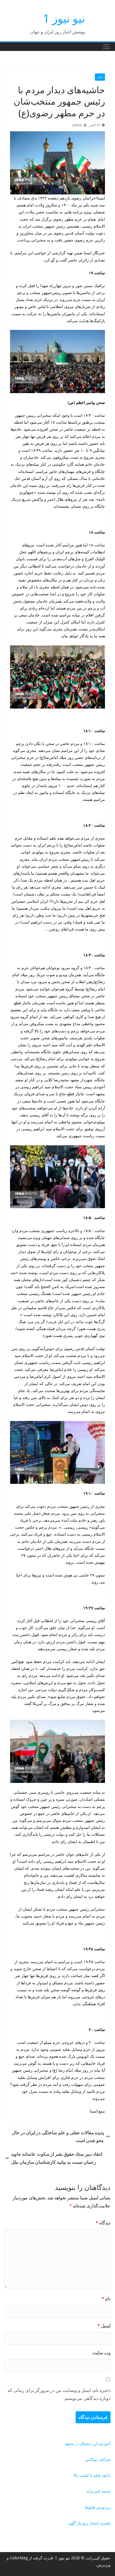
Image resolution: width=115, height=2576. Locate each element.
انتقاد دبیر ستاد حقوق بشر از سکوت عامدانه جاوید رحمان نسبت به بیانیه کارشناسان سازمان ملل (57, 2158)
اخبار (100, 77)
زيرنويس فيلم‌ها (98, 2507)
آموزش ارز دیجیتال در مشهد (88, 2443)
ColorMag (19, 2558)
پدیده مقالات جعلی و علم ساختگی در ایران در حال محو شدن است (58, 2137)
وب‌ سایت (101, 2353)
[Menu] (106, 47)
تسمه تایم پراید (98, 2491)
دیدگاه (103, 2223)
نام (106, 2299)
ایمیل (104, 2326)
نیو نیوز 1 (64, 18)
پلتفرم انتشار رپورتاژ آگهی (89, 2523)
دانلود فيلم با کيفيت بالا (92, 2475)
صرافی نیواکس (98, 2459)
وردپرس (104, 2565)
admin (77, 125)
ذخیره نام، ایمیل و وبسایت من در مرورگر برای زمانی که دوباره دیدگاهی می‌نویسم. (59, 2394)
